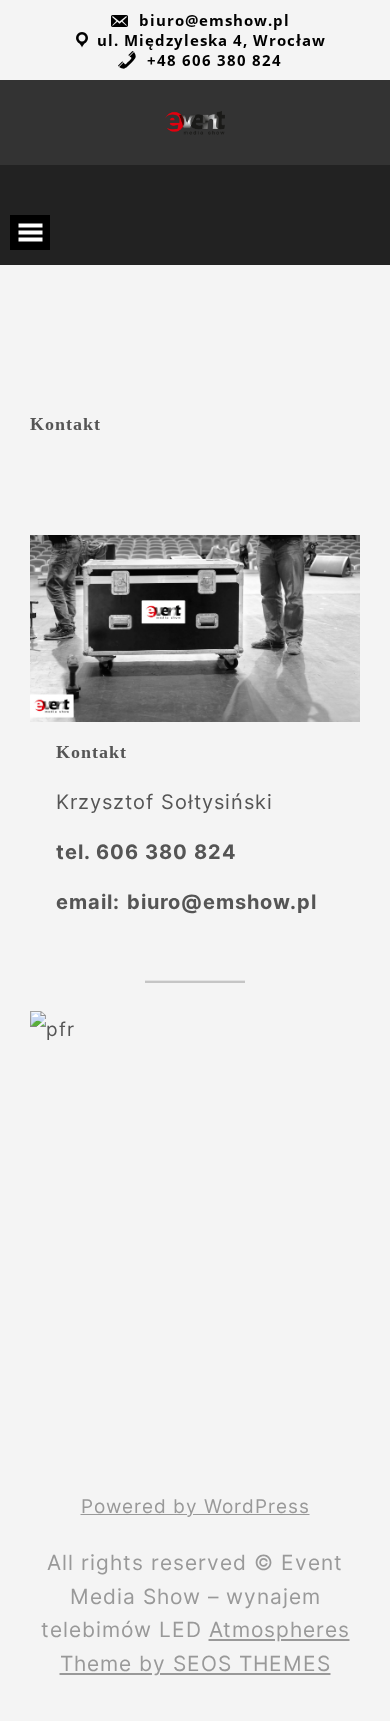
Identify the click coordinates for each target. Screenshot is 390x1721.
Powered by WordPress (195, 1506)
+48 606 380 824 (212, 60)
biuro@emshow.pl (212, 20)
